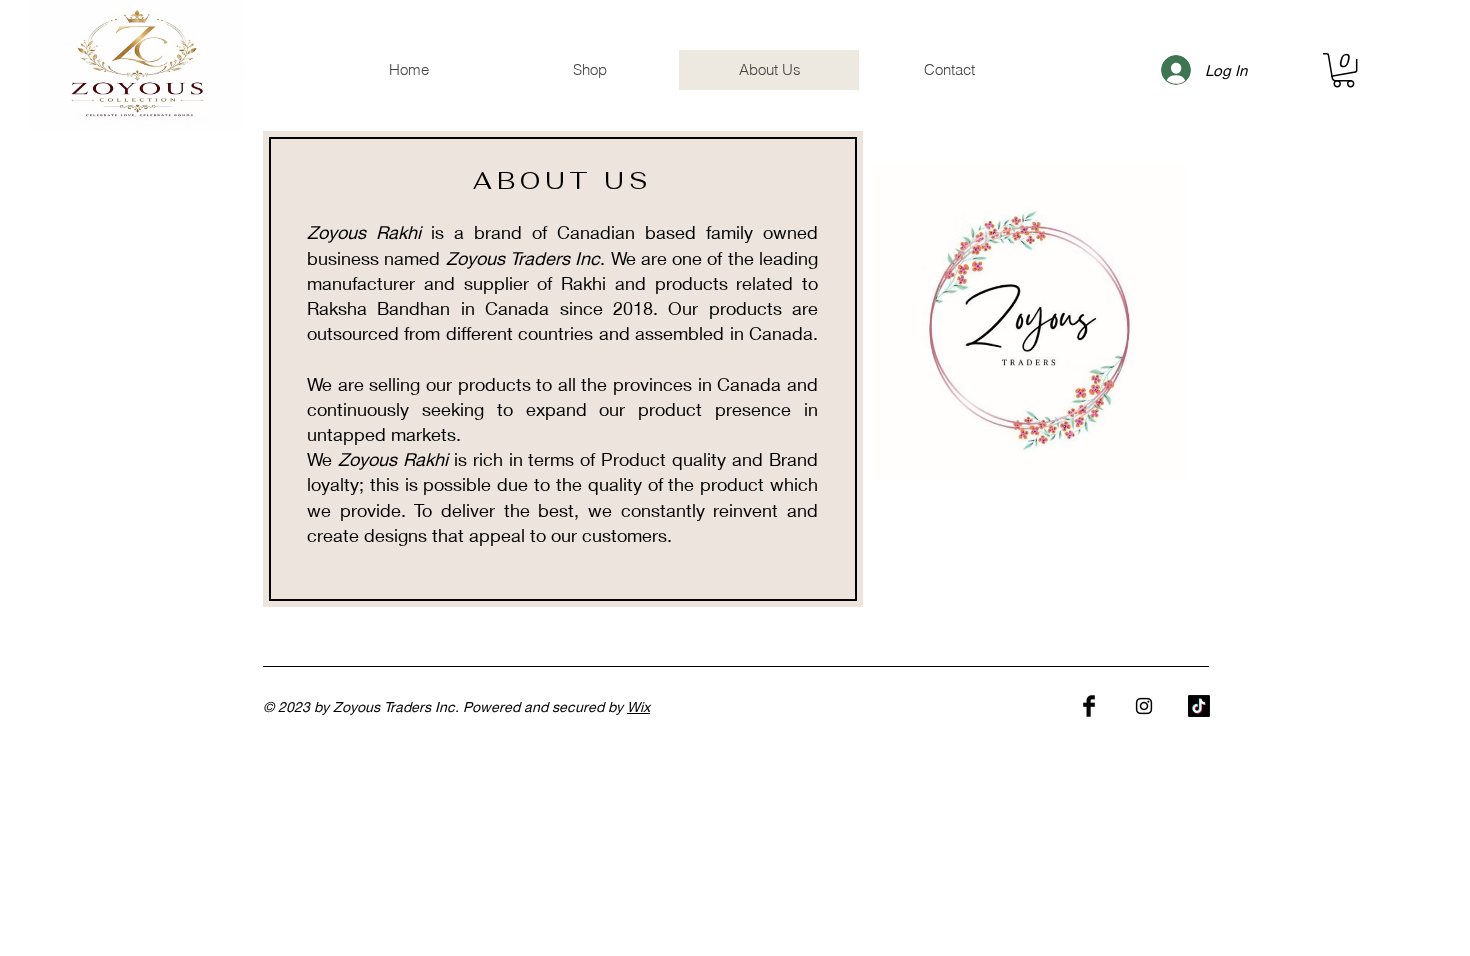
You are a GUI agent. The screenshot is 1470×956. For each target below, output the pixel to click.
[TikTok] (1199, 706)
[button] (1343, 70)
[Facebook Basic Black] (1089, 706)
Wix (638, 706)
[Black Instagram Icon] (1144, 706)
